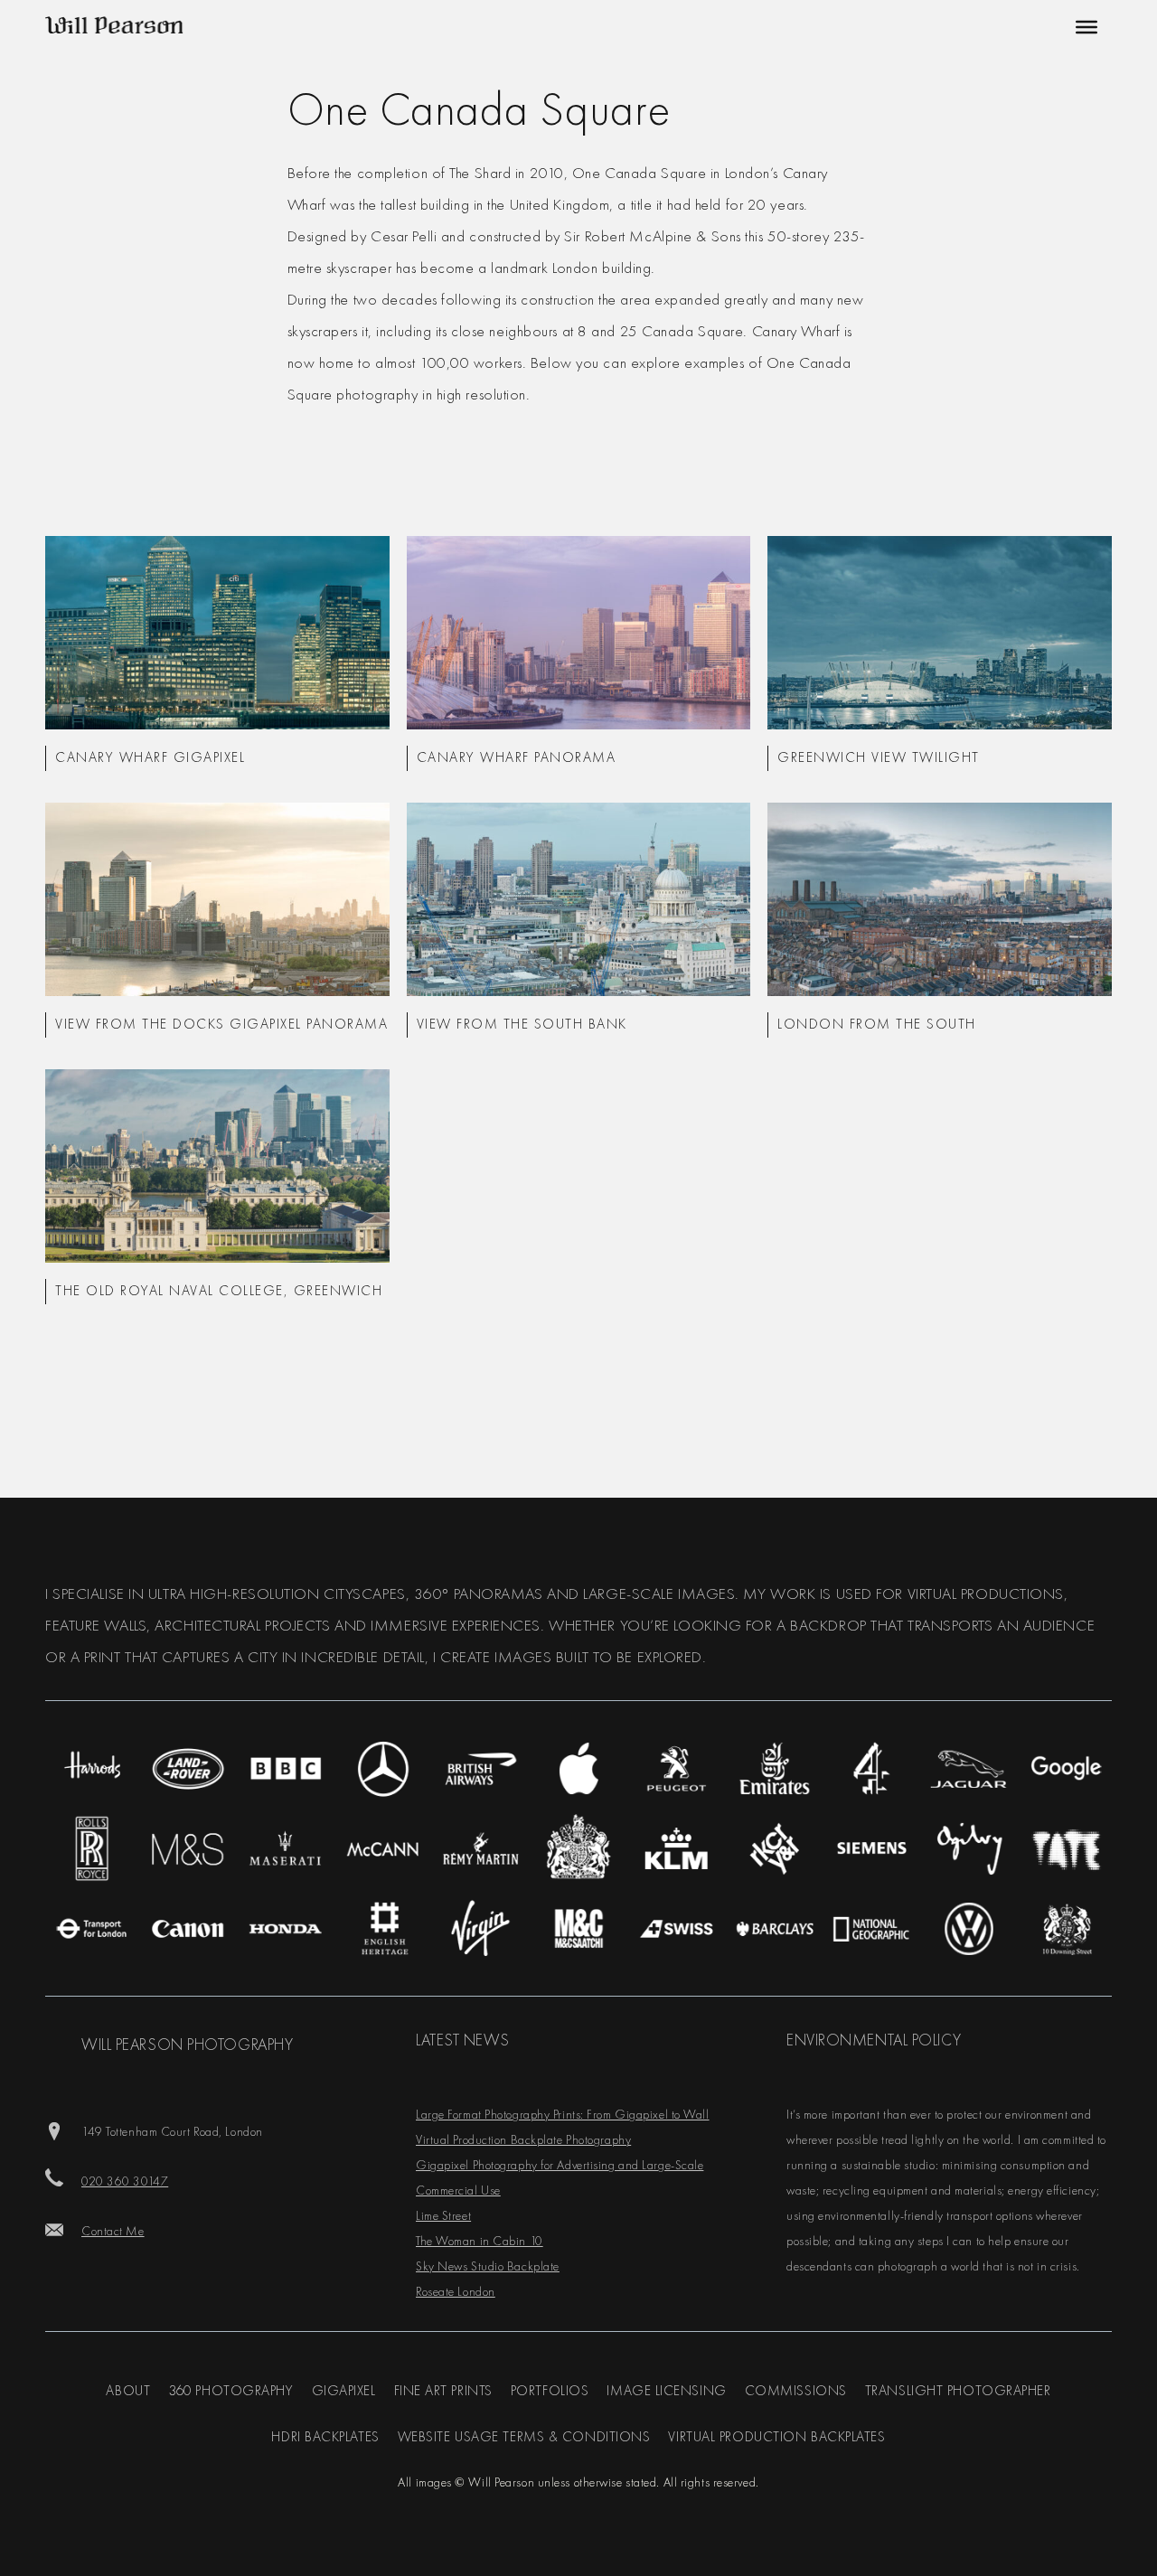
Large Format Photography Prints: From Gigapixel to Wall (563, 2114)
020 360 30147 (125, 2181)
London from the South (877, 1024)
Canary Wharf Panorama (517, 757)
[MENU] (1084, 27)
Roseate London (456, 2291)
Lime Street (443, 2215)
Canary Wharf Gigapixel (150, 757)
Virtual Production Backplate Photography (523, 2139)
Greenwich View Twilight (879, 757)
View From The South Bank (522, 1024)
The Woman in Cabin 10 (480, 2241)
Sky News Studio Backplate (488, 2266)
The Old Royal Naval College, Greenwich (219, 1291)
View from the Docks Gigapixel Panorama (221, 1024)
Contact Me (113, 2231)
